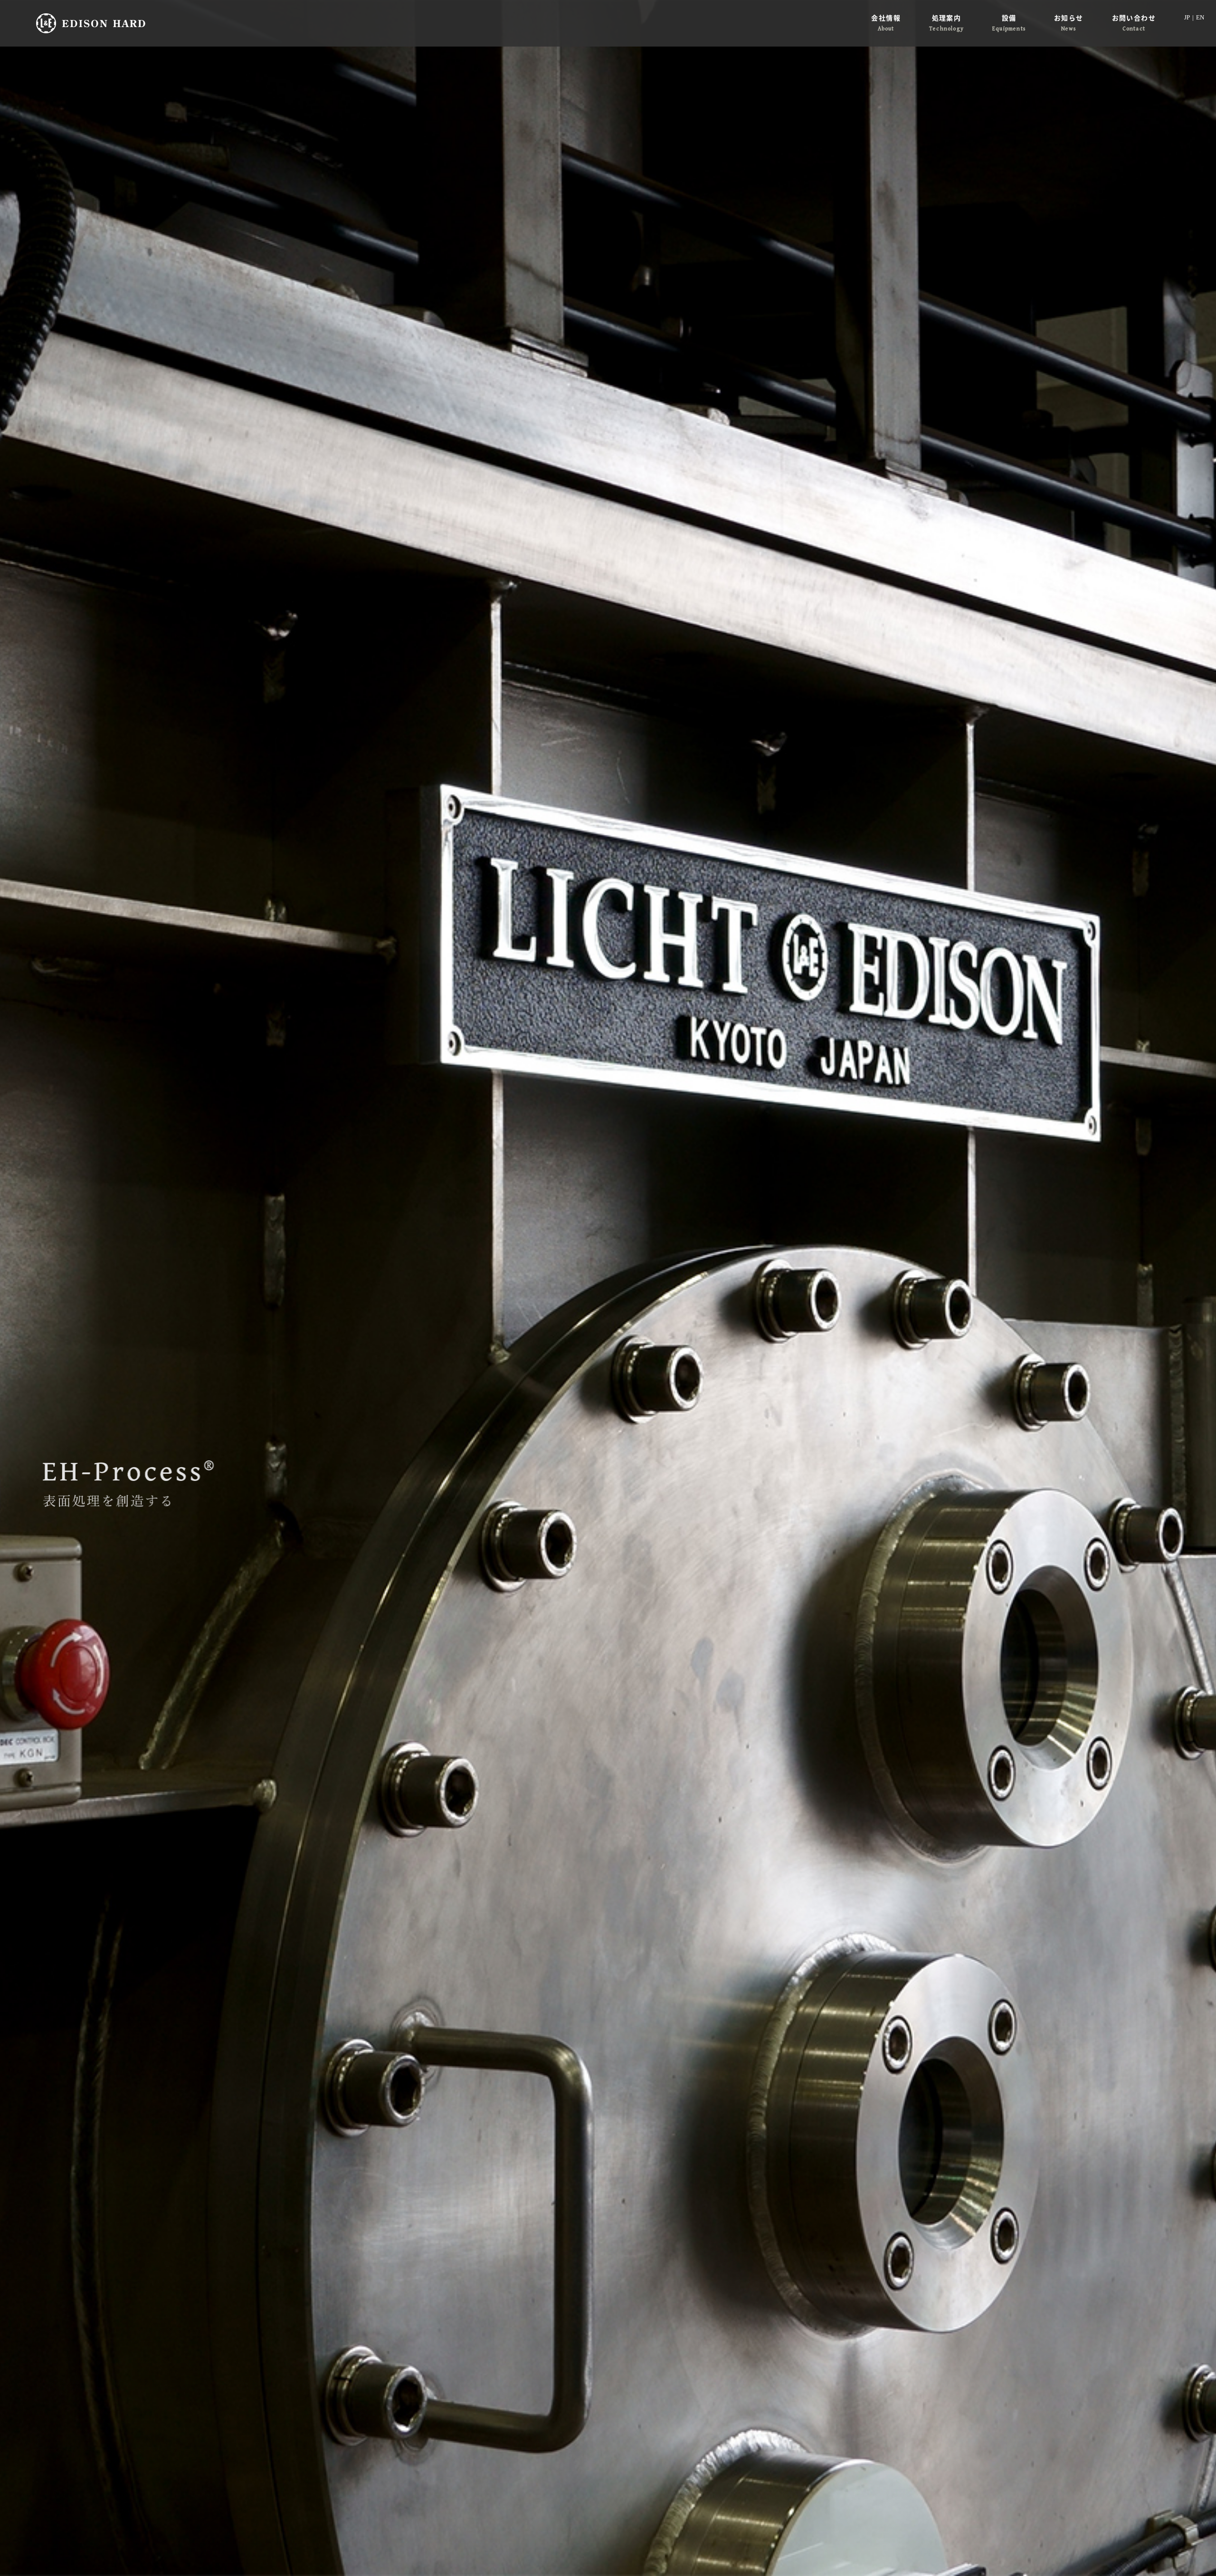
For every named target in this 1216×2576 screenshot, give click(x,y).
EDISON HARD (91, 23)
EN (1200, 17)
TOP (1187, 2553)
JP (1187, 17)
